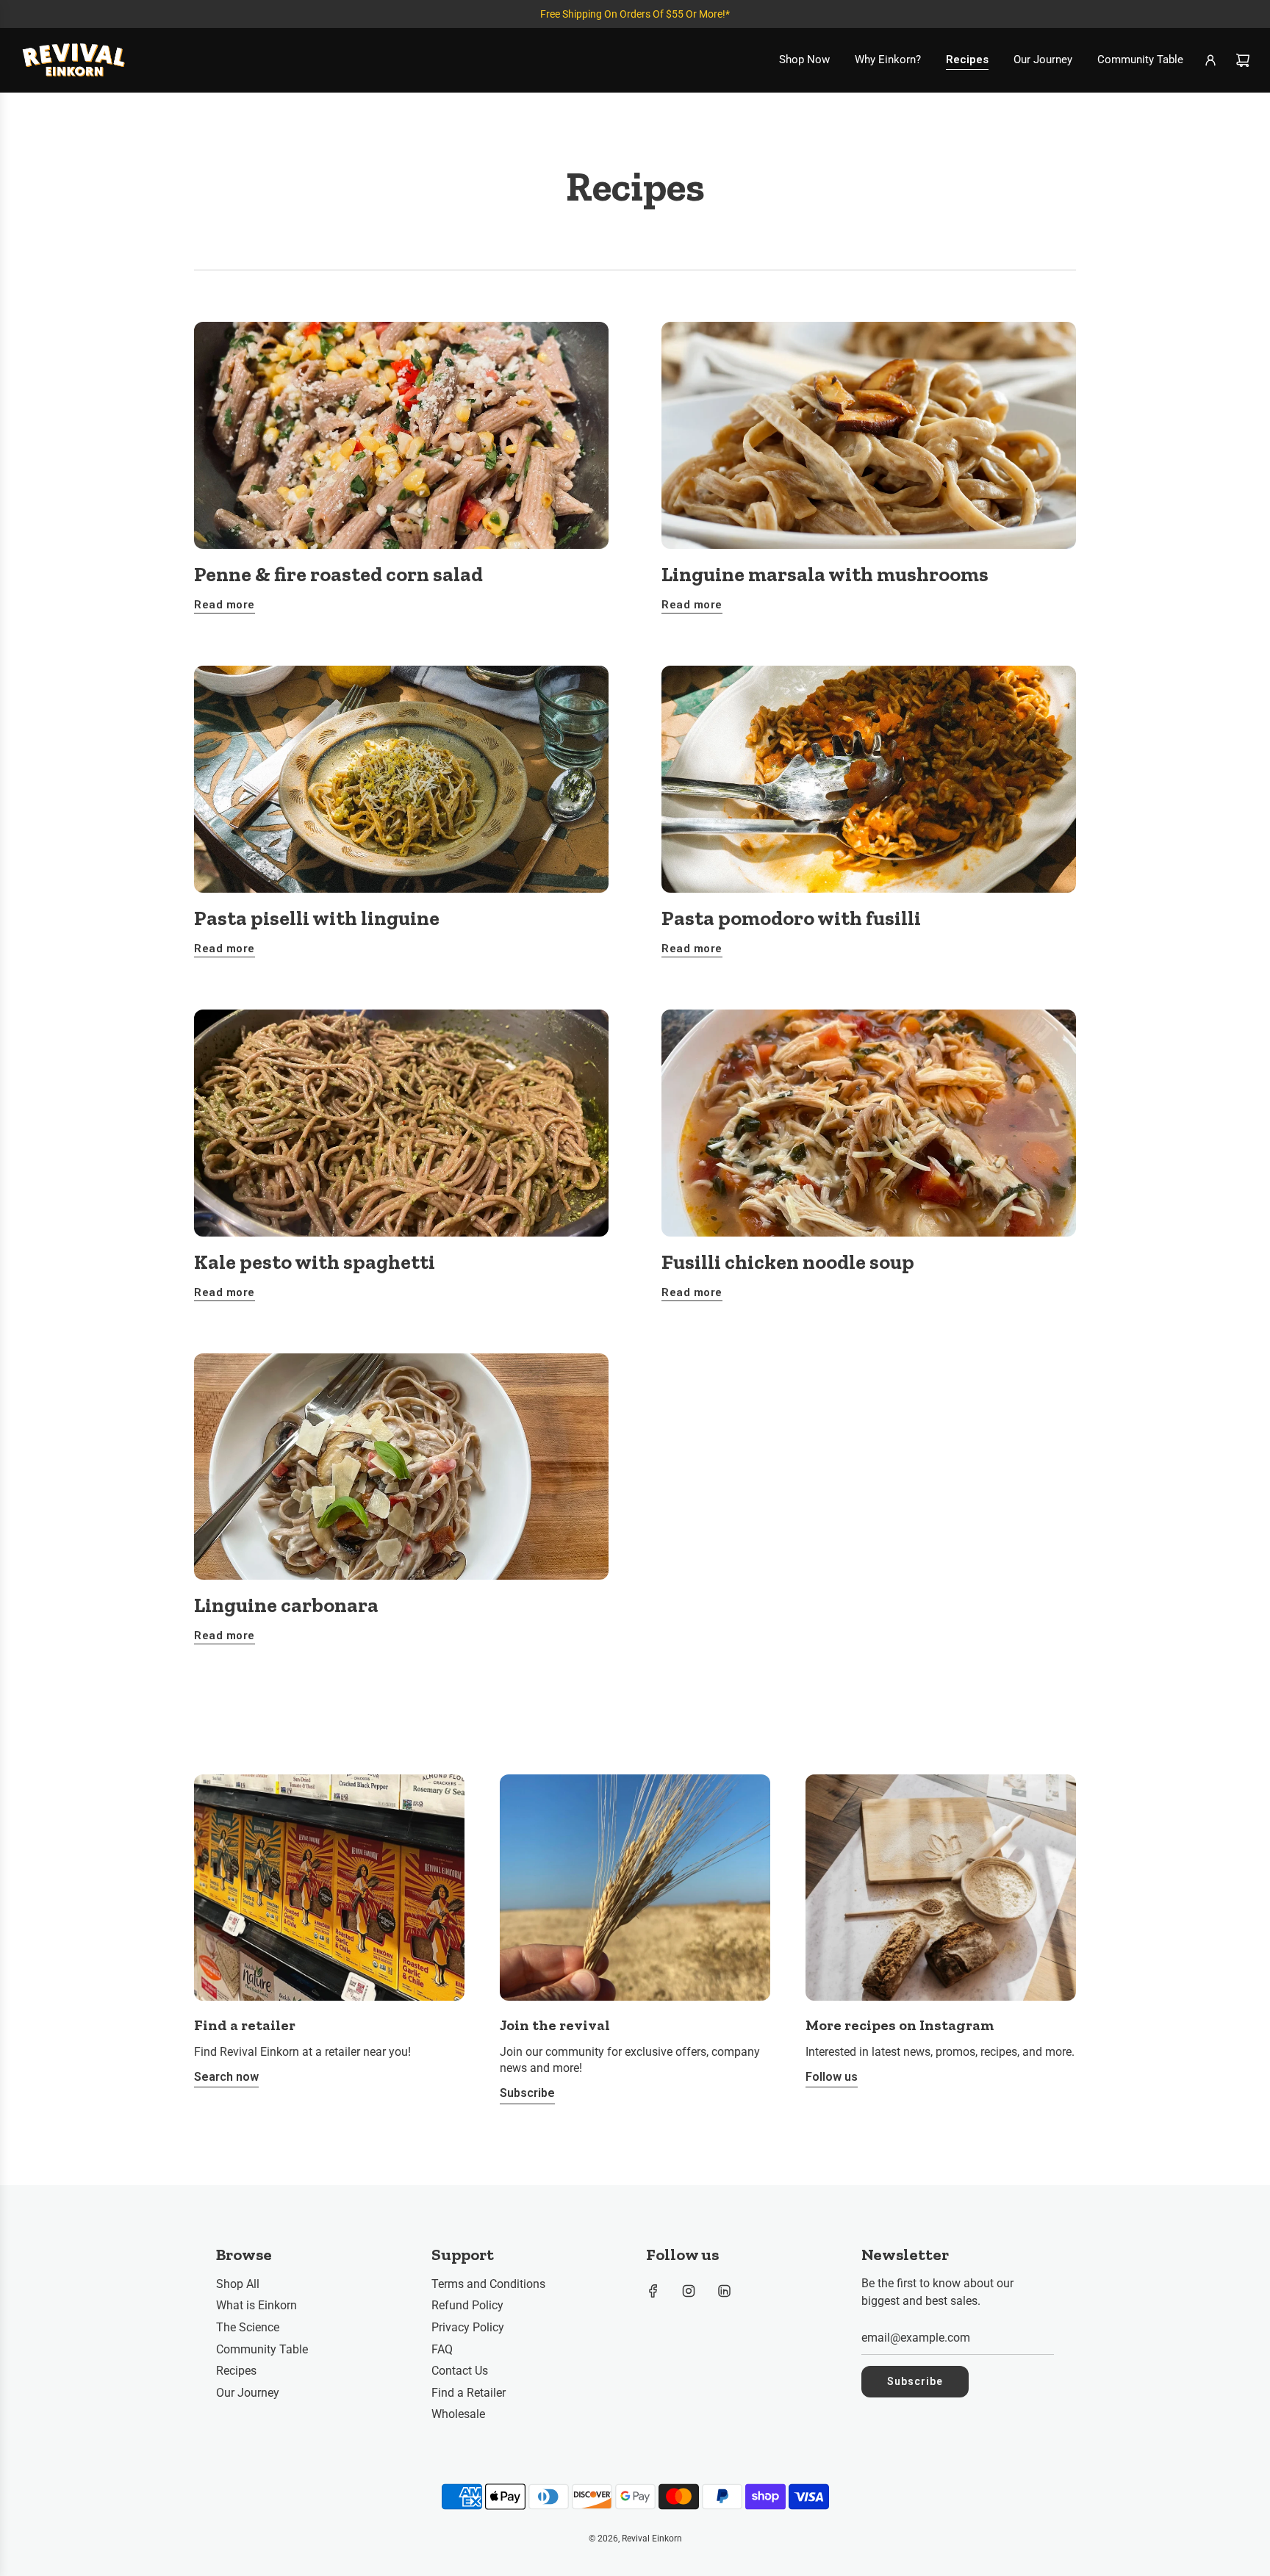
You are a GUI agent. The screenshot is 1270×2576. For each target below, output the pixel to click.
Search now (226, 2077)
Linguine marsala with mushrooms (825, 574)
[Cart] (1243, 60)
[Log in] (1210, 60)
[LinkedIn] (724, 2291)
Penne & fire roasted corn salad (338, 574)
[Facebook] (653, 2291)
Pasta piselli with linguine (317, 918)
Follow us (832, 2077)
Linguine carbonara (286, 1605)
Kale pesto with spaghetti (315, 1262)
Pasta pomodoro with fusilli (791, 918)
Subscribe (527, 2093)
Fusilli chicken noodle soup (788, 1262)
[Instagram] (689, 2291)
